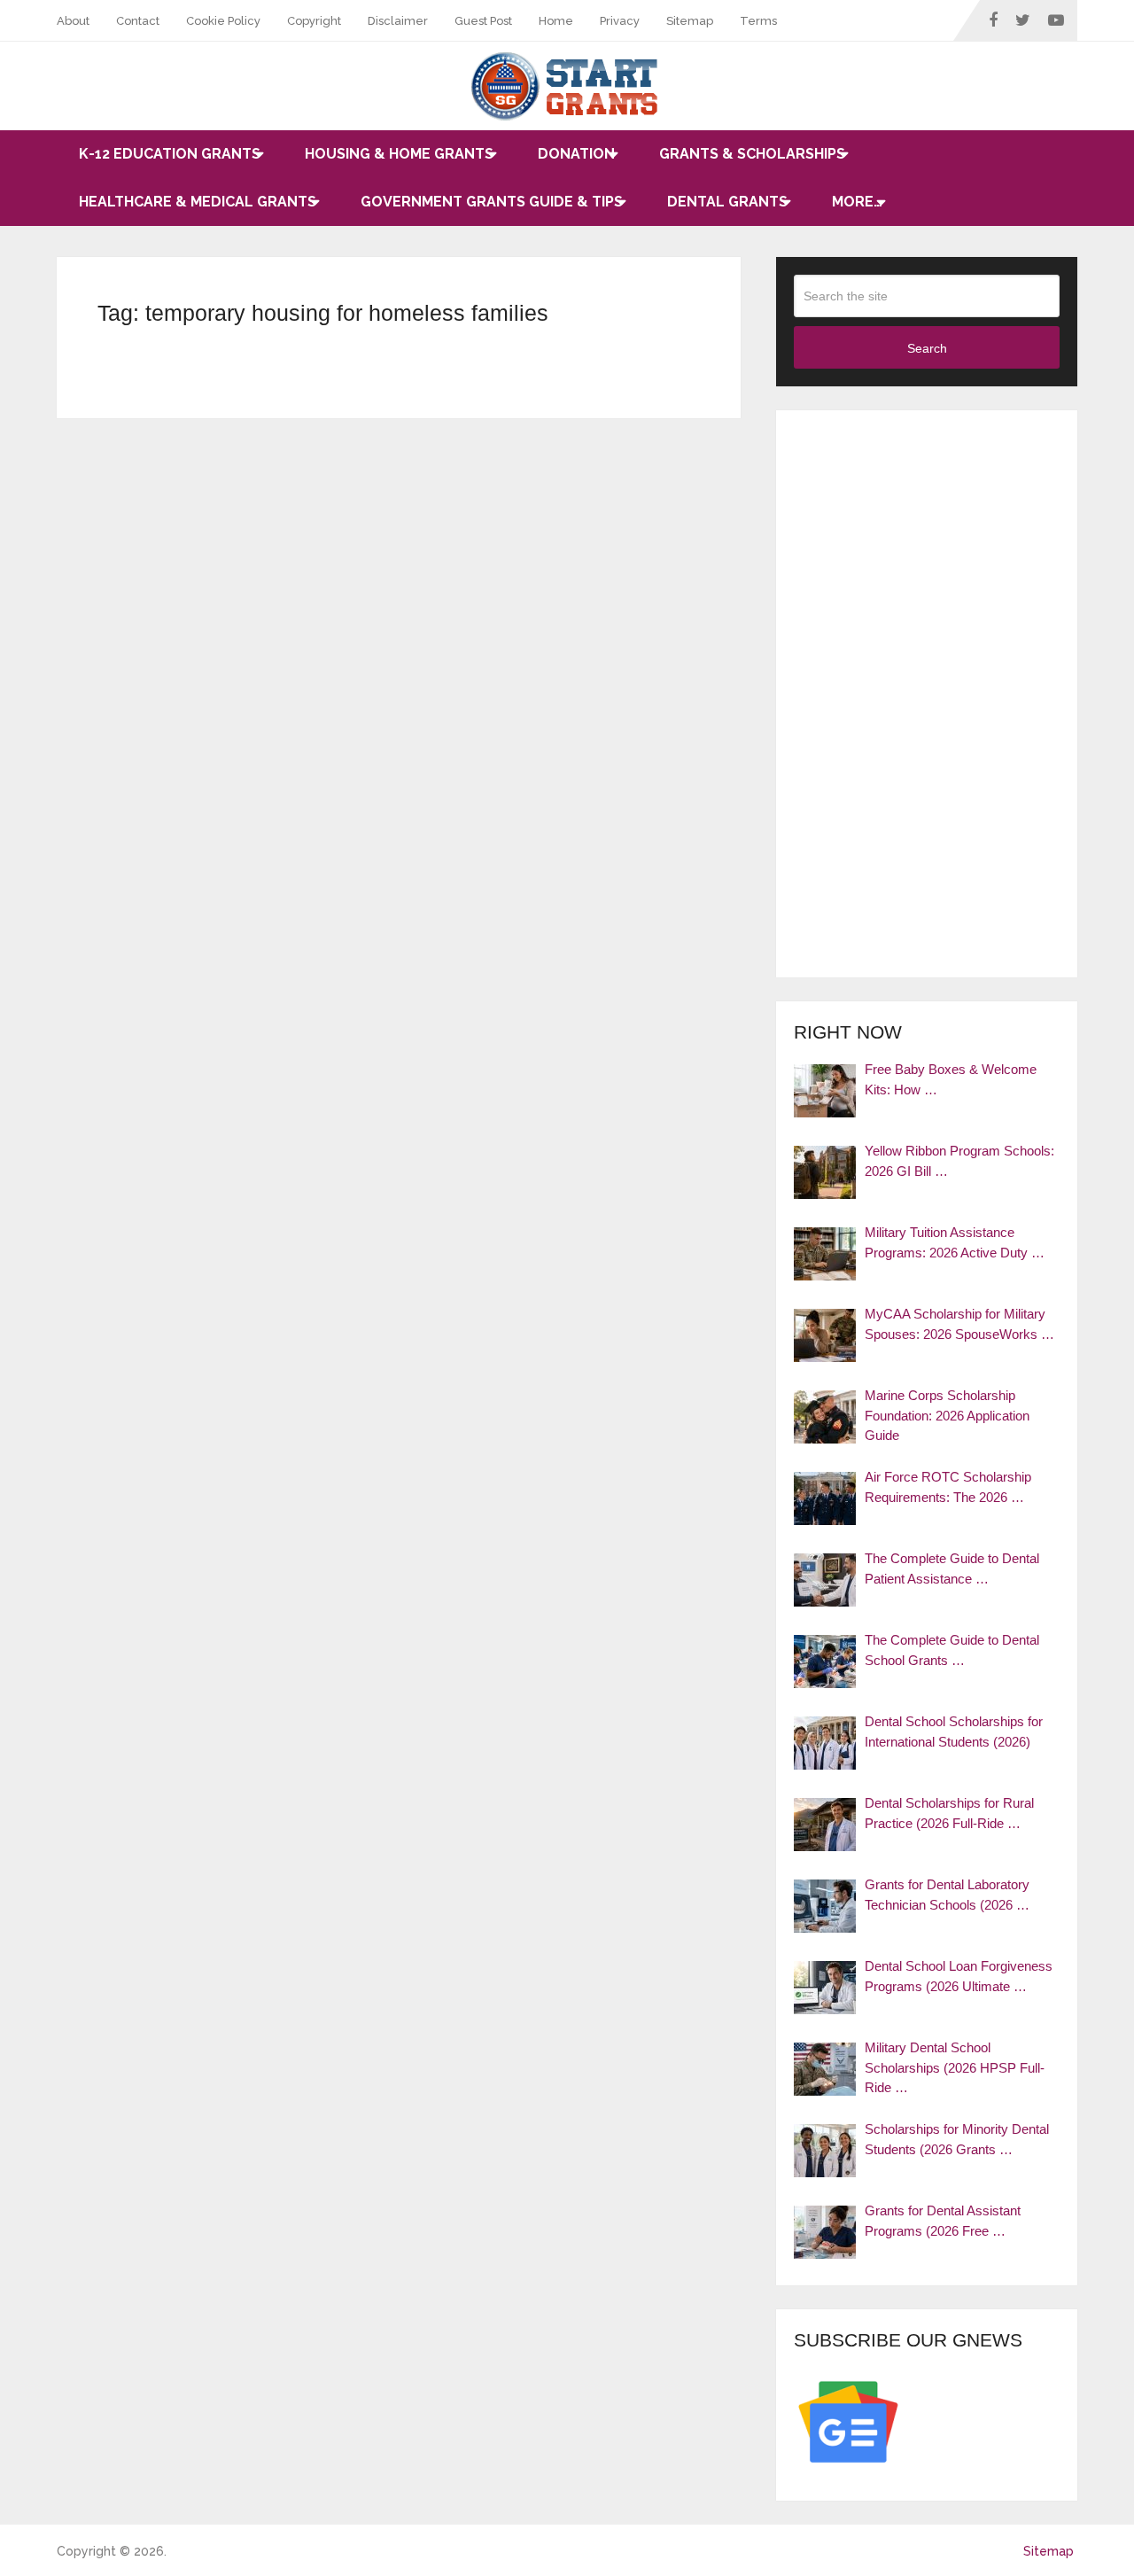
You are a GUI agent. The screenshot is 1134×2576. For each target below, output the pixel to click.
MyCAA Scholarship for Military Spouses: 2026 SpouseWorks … (959, 1324)
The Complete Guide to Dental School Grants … (952, 1650)
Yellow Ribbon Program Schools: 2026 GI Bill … (959, 1161)
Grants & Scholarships (752, 154)
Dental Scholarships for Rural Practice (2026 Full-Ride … (949, 1813)
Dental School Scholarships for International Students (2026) (954, 1732)
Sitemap (690, 21)
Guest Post (483, 21)
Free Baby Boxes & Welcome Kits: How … (951, 1079)
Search (927, 348)
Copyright (314, 21)
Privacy (620, 21)
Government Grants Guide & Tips (492, 202)
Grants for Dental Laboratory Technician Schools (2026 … (947, 1895)
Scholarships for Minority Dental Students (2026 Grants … (957, 2139)
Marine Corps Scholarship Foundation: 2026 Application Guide (947, 1415)
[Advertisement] (927, 694)
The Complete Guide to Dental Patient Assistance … (952, 1568)
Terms (758, 21)
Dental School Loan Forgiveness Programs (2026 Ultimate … (959, 1976)
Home (556, 21)
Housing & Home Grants (399, 154)
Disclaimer (398, 21)
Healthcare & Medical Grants (198, 202)
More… (857, 202)
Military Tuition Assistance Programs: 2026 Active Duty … (955, 1242)
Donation (576, 154)
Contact (138, 21)
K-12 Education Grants (170, 154)
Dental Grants (727, 202)
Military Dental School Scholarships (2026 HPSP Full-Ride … (955, 2067)
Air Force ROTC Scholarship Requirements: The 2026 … (948, 1487)
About (73, 21)
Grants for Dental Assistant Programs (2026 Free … (943, 2221)
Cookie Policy (223, 21)
